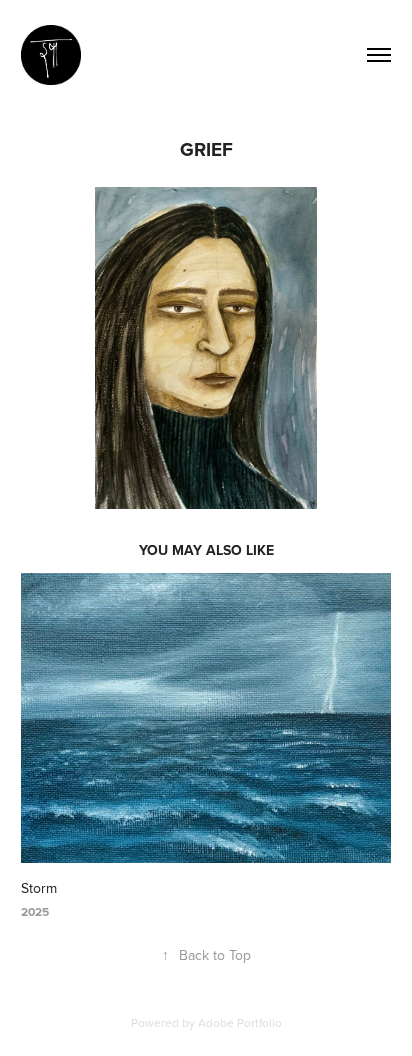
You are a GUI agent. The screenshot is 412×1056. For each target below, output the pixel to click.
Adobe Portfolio (240, 1022)
